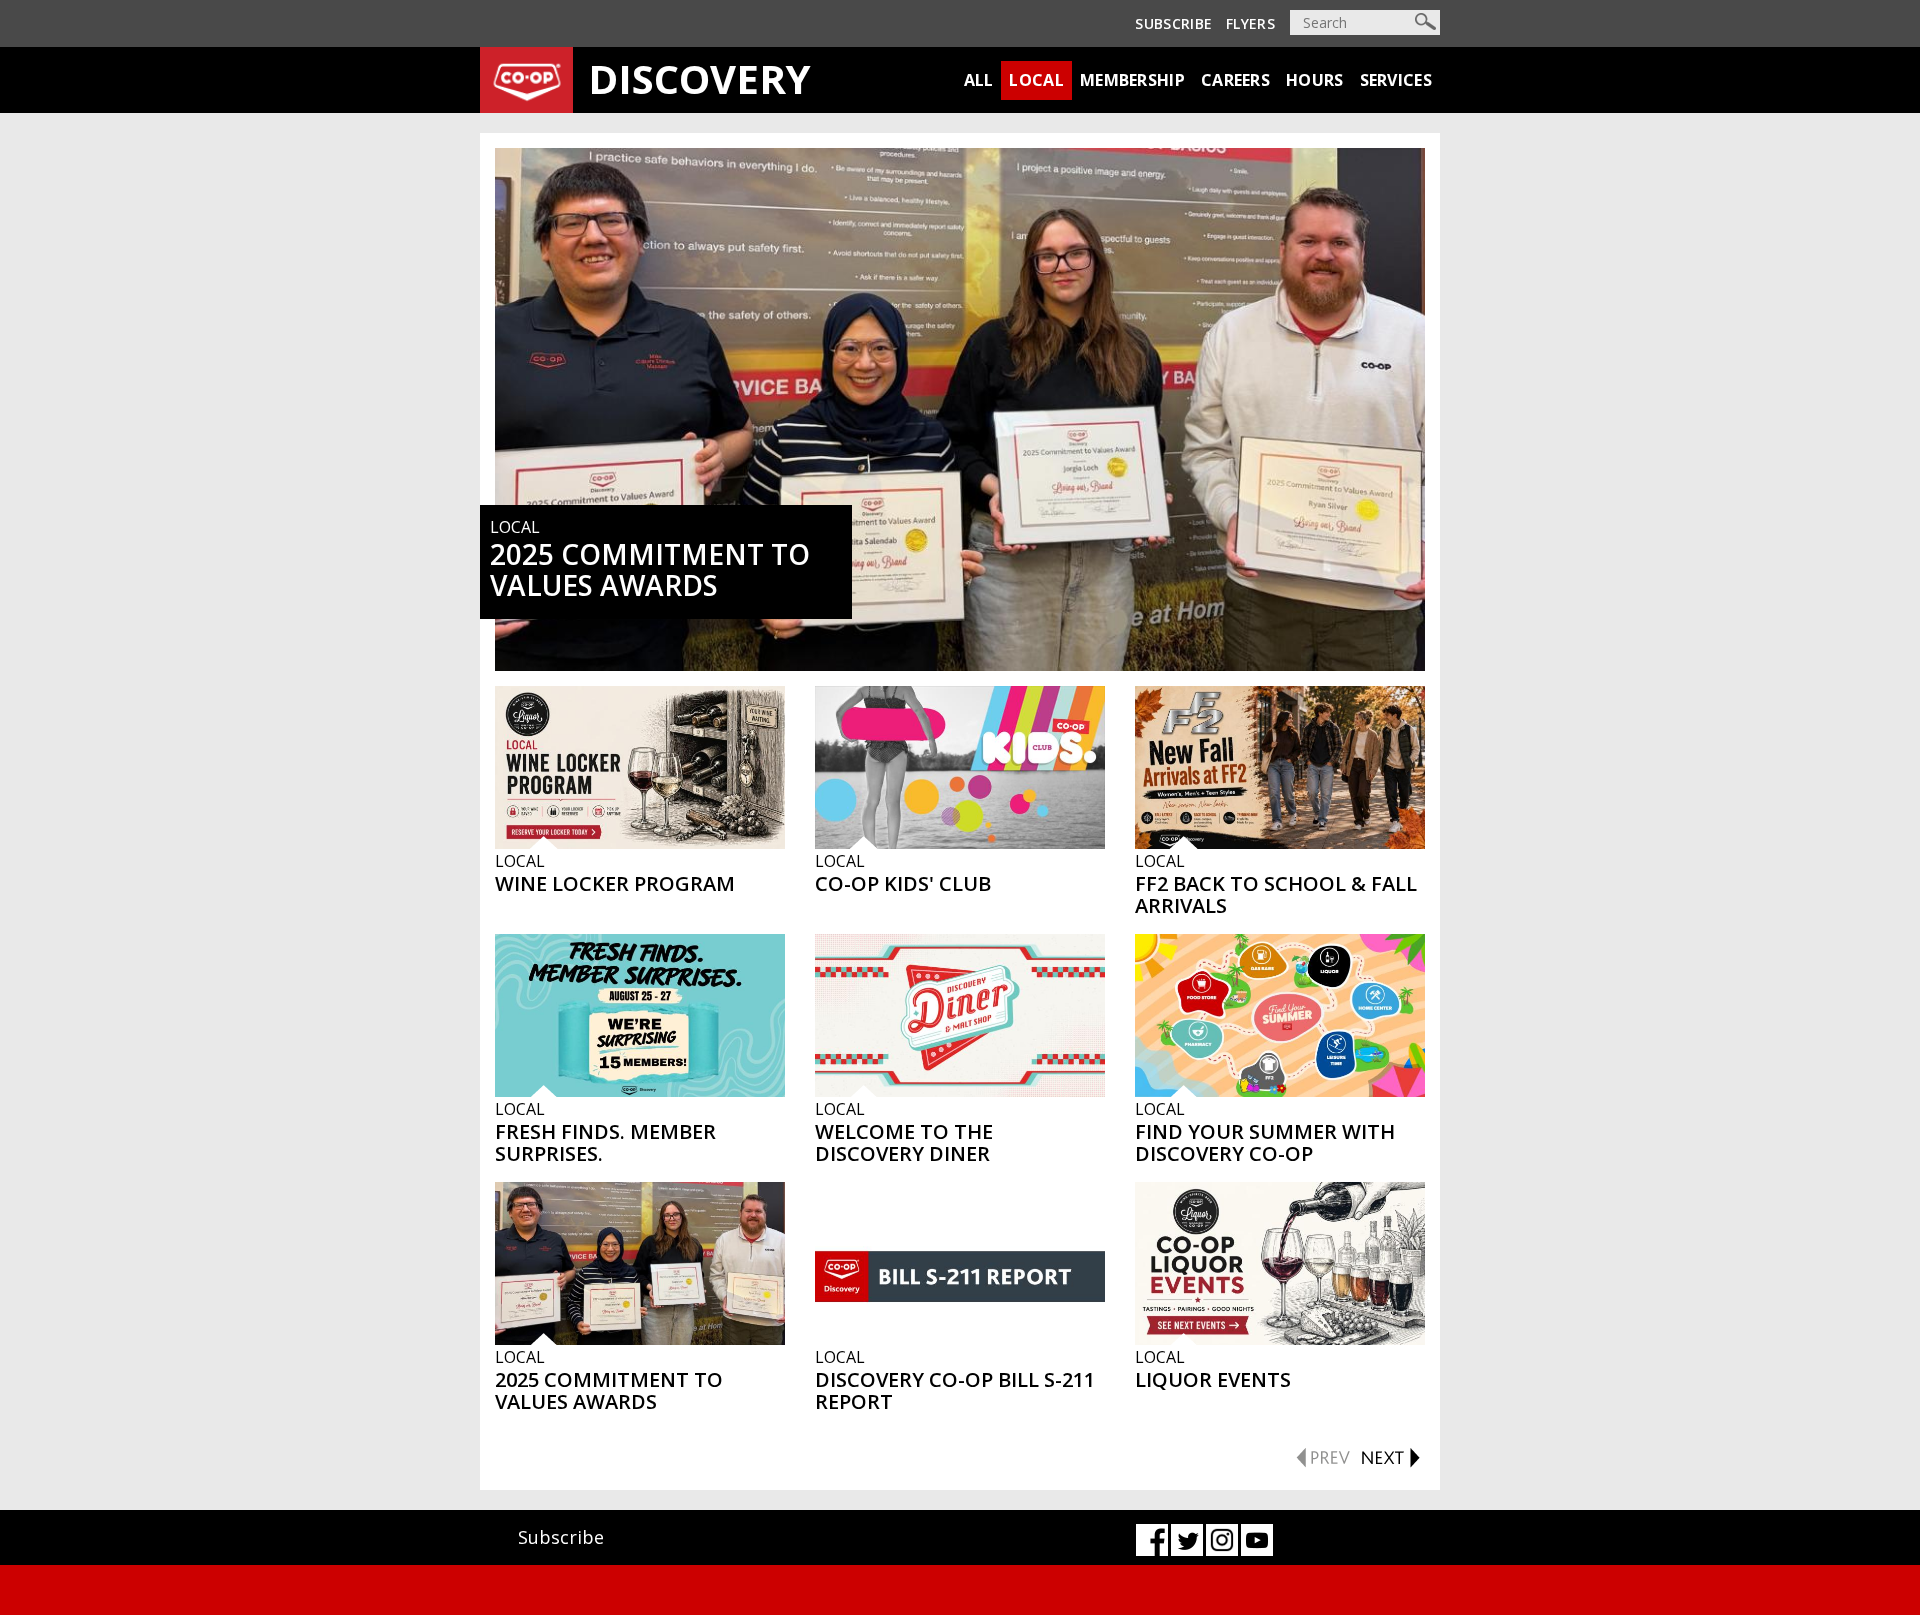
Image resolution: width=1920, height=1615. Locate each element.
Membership (1132, 80)
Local (1036, 80)
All (979, 80)
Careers (1235, 80)
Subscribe (1173, 23)
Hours (1315, 80)
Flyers (1250, 23)
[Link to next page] (1390, 1455)
